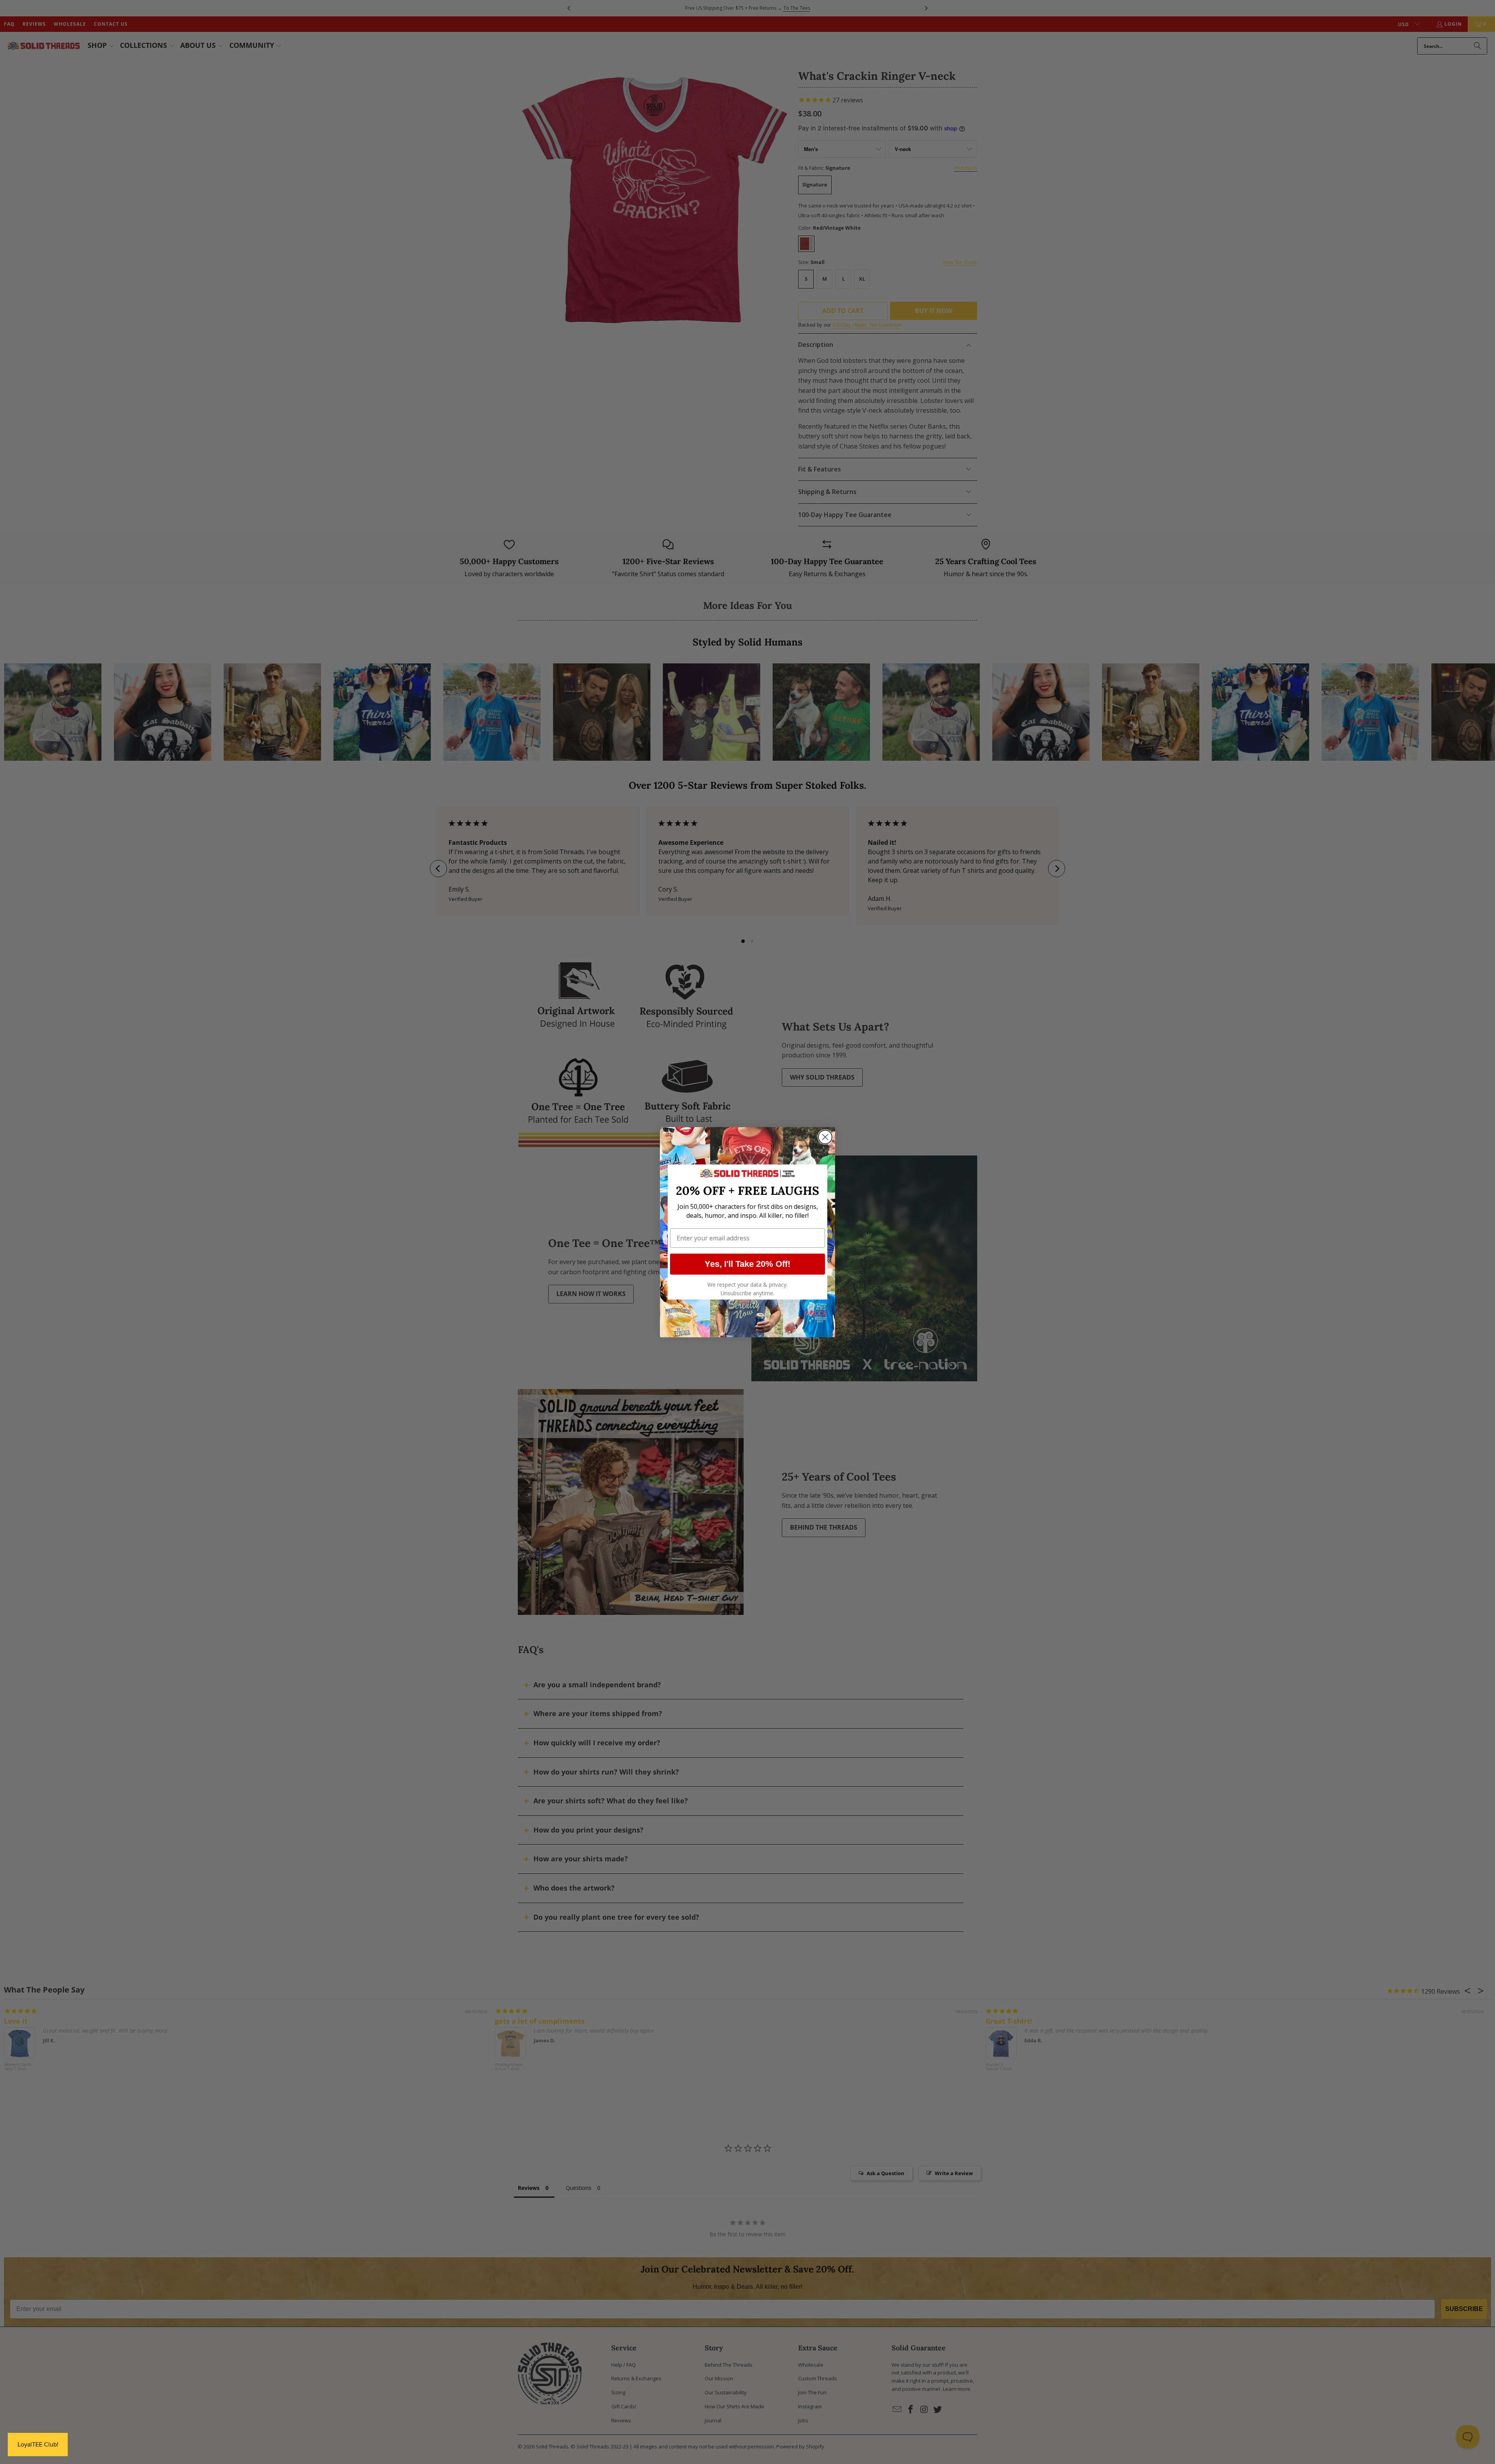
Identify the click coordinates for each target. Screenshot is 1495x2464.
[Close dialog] (825, 1137)
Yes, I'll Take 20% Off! (747, 1264)
